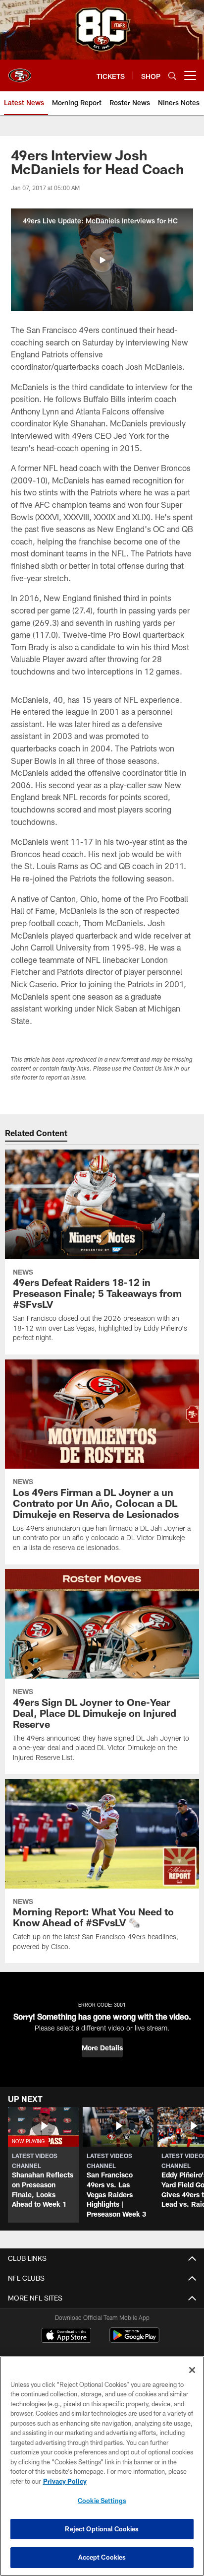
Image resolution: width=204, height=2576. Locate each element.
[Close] (192, 2370)
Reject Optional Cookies (102, 2529)
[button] (102, 260)
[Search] (172, 76)
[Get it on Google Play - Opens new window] (134, 2340)
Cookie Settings (102, 2501)
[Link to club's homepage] (20, 71)
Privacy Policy (65, 2481)
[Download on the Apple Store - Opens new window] (66, 2336)
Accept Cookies (102, 2557)
